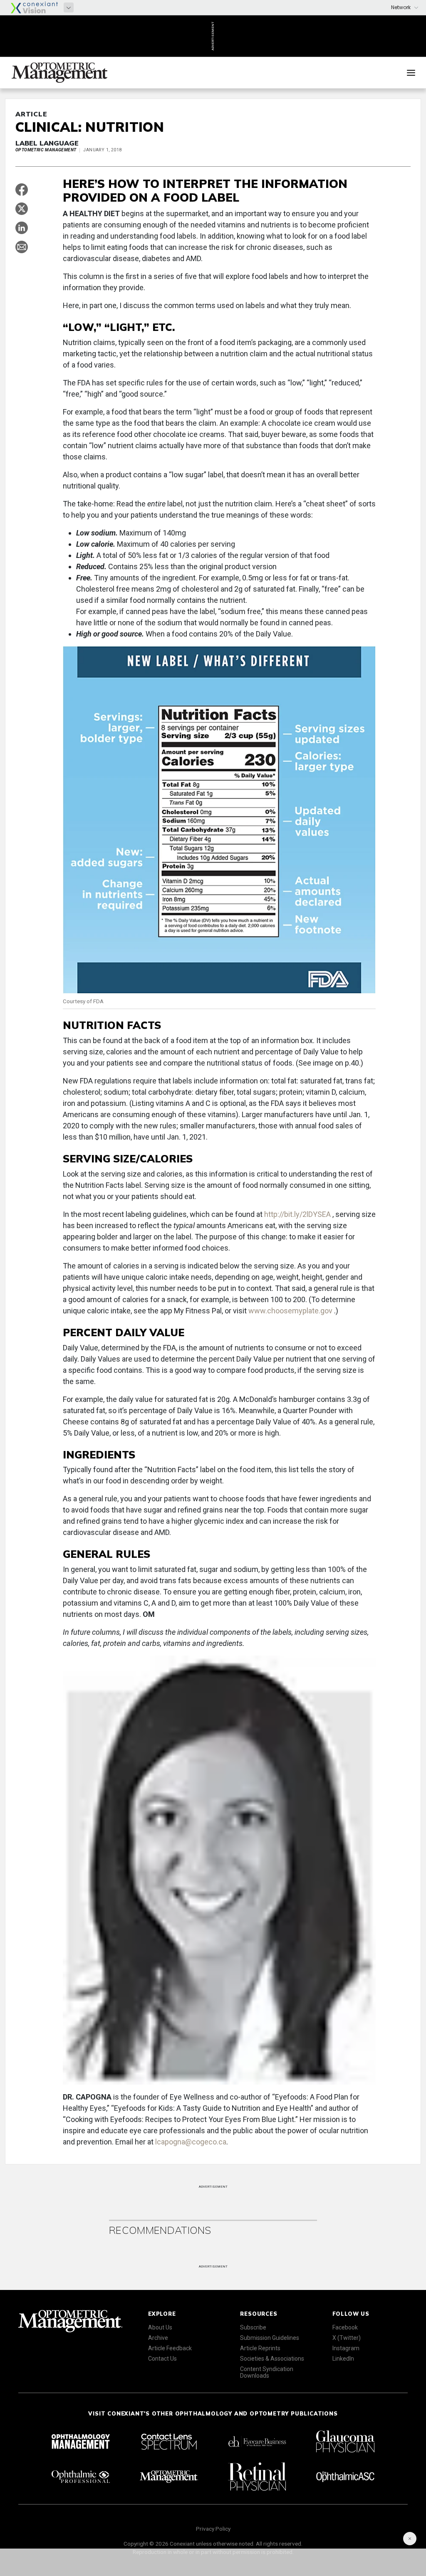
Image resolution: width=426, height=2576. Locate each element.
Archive (158, 2338)
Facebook (345, 2327)
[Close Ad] (410, 2539)
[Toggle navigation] (411, 73)
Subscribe (253, 2327)
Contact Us (162, 2359)
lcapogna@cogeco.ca (191, 2142)
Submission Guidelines (270, 2338)
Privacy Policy (213, 2529)
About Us (160, 2327)
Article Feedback (170, 2348)
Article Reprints (260, 2348)
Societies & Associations (272, 2359)
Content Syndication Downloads (267, 2372)
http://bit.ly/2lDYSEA (298, 1214)
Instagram (346, 2348)
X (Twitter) (347, 2338)
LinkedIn (343, 2359)
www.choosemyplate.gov (291, 1311)
